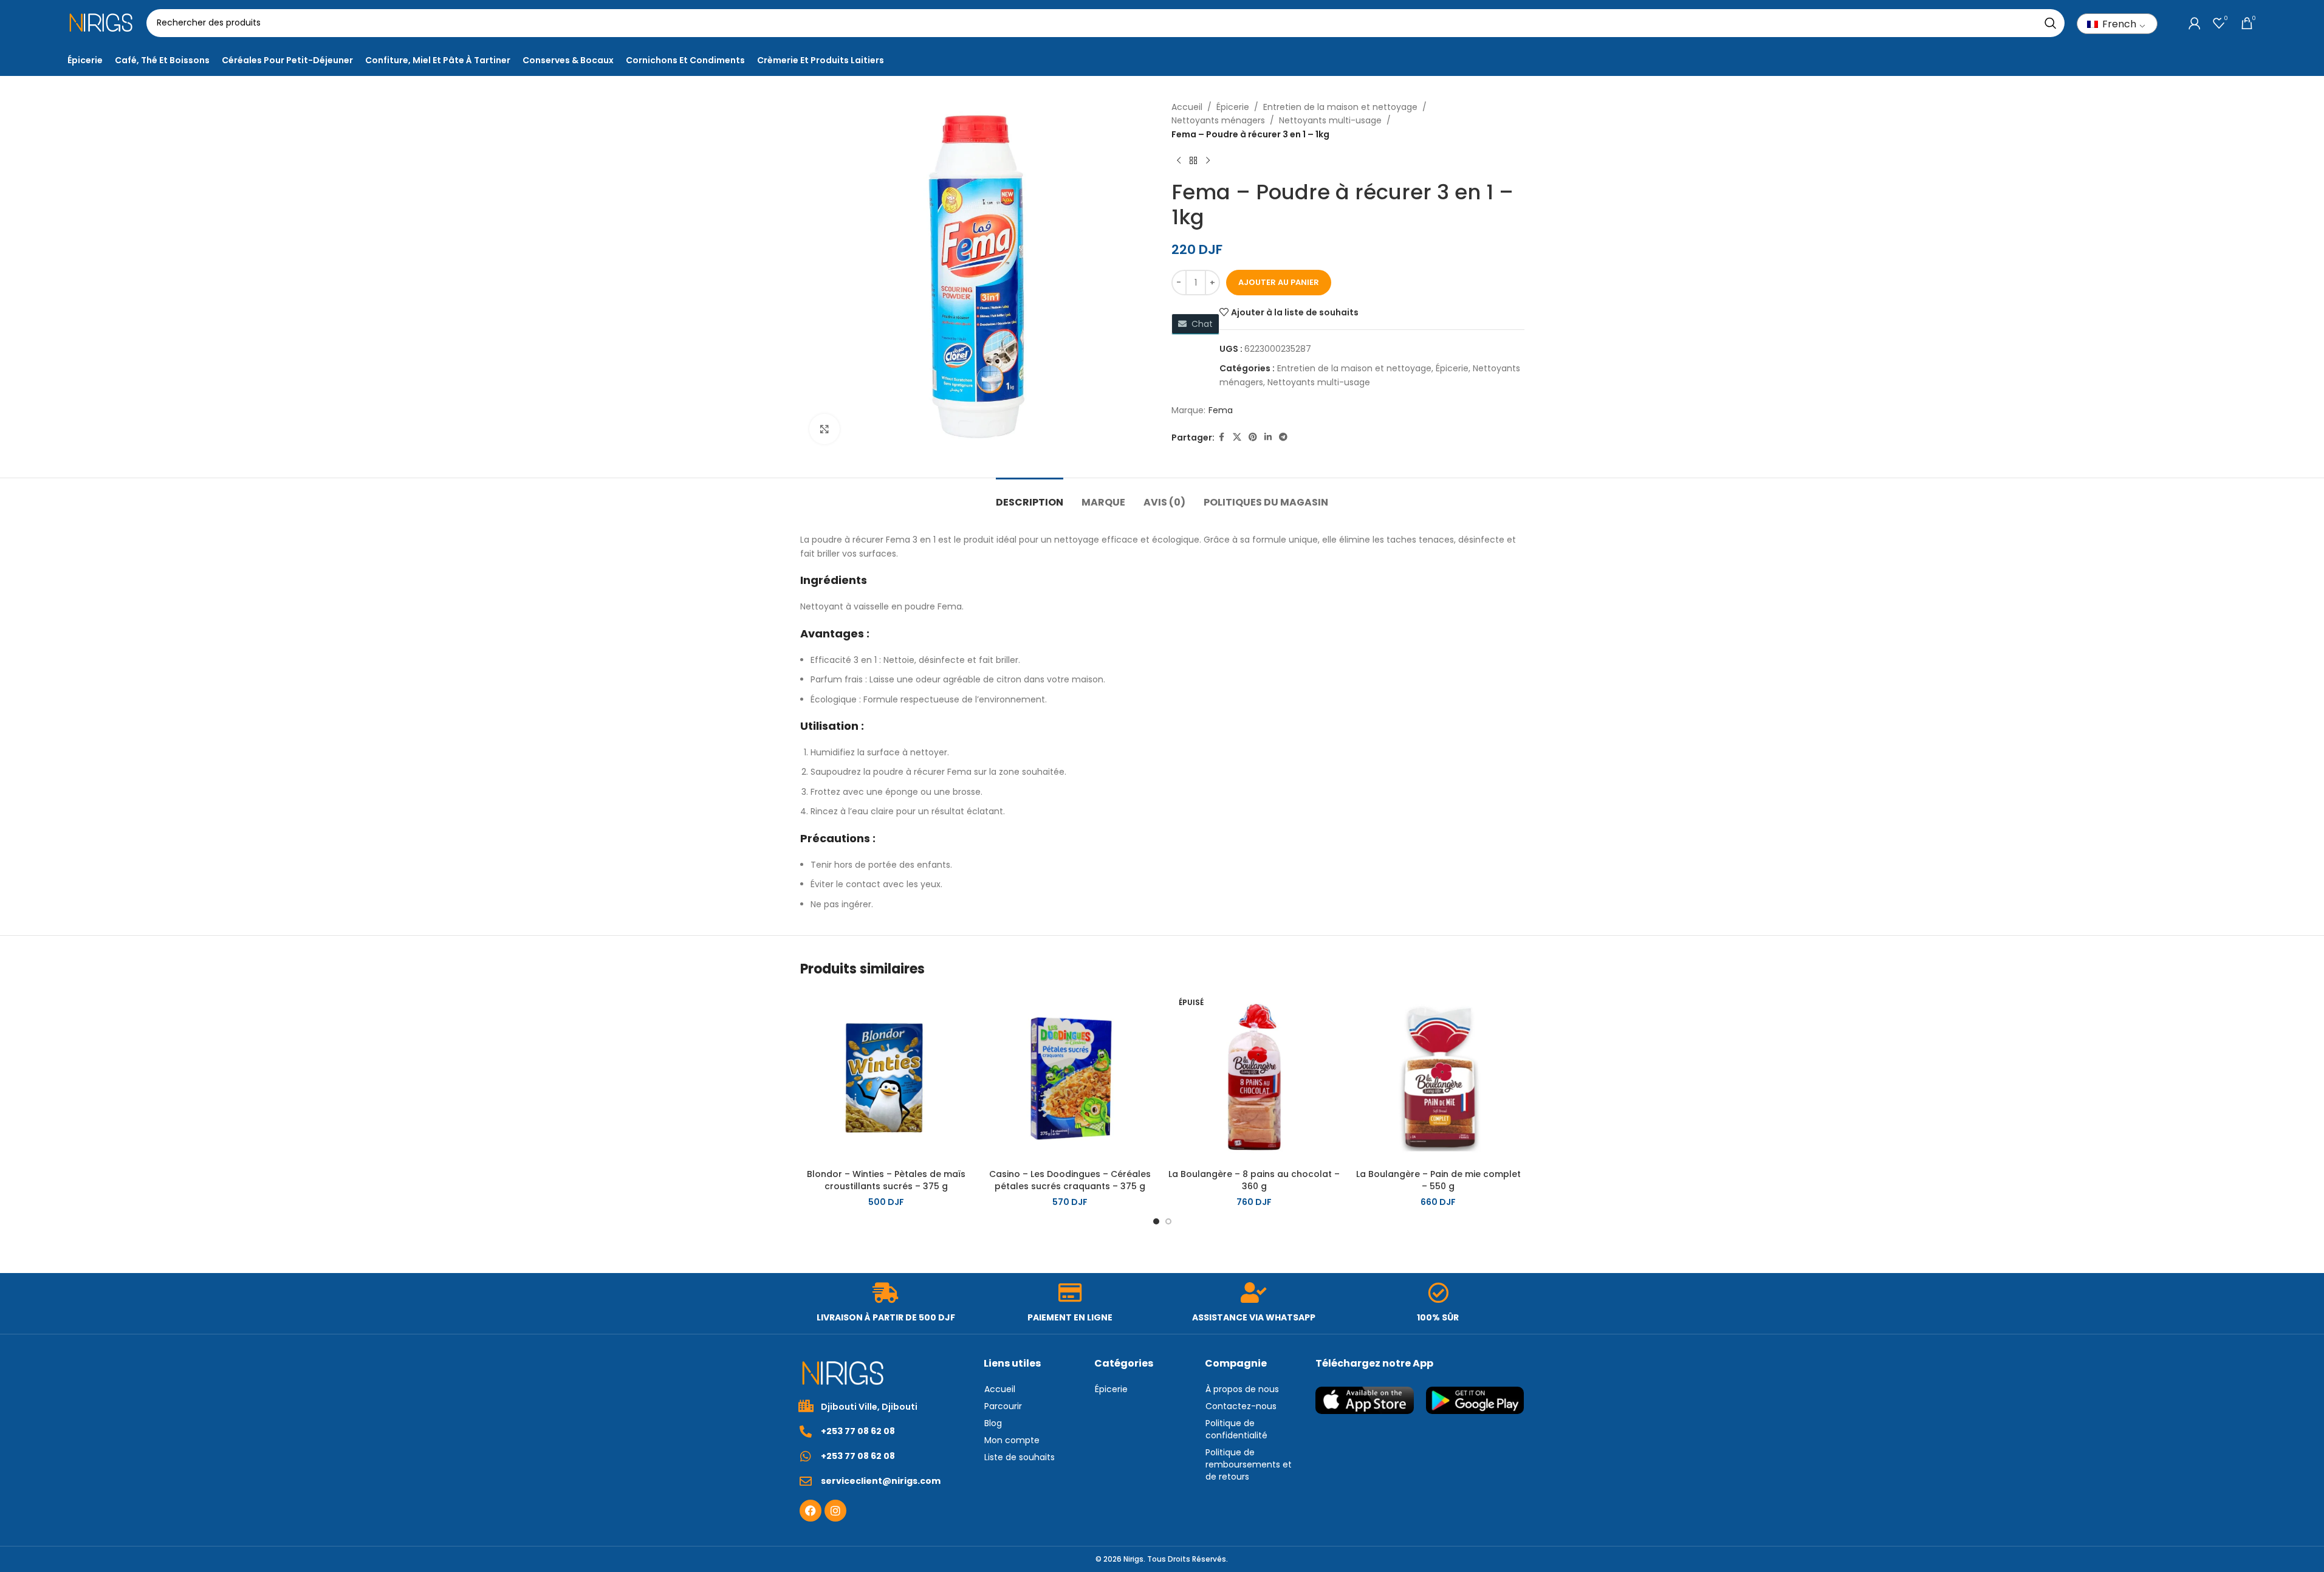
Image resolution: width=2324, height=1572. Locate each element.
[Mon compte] (2195, 23)
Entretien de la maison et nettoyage (1340, 107)
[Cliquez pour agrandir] (824, 429)
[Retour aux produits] (1193, 160)
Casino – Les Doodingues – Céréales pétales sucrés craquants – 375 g (1070, 1180)
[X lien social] (1237, 437)
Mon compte (1012, 1440)
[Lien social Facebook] (1222, 437)
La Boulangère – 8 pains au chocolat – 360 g (1254, 1180)
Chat (1200, 324)
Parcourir (1003, 1406)
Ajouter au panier (1279, 282)
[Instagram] (835, 1511)
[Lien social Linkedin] (1268, 437)
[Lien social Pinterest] (1253, 437)
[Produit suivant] (1208, 160)
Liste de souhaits (1020, 1457)
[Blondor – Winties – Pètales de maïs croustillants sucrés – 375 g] (886, 1077)
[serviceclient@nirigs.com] (806, 1481)
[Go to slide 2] (1168, 1221)
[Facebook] (811, 1511)
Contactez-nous (1241, 1406)
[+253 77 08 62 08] (806, 1432)
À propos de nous (1242, 1389)
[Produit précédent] (1179, 160)
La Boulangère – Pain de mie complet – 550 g (1438, 1180)
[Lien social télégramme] (1283, 437)
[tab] (1030, 496)
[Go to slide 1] (1156, 1221)
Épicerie (1233, 107)
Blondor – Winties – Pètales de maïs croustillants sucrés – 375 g (886, 1180)
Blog (993, 1423)
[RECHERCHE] (2051, 23)
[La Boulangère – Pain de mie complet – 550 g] (1438, 1077)
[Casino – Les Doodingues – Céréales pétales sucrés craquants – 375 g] (1070, 1077)
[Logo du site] (101, 22)
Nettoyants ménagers (1218, 120)
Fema (1221, 410)
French (2118, 24)
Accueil (1187, 107)
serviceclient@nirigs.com (881, 1481)
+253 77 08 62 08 (858, 1431)
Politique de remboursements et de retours (1249, 1464)
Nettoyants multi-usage (1330, 120)
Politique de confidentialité (1236, 1429)
